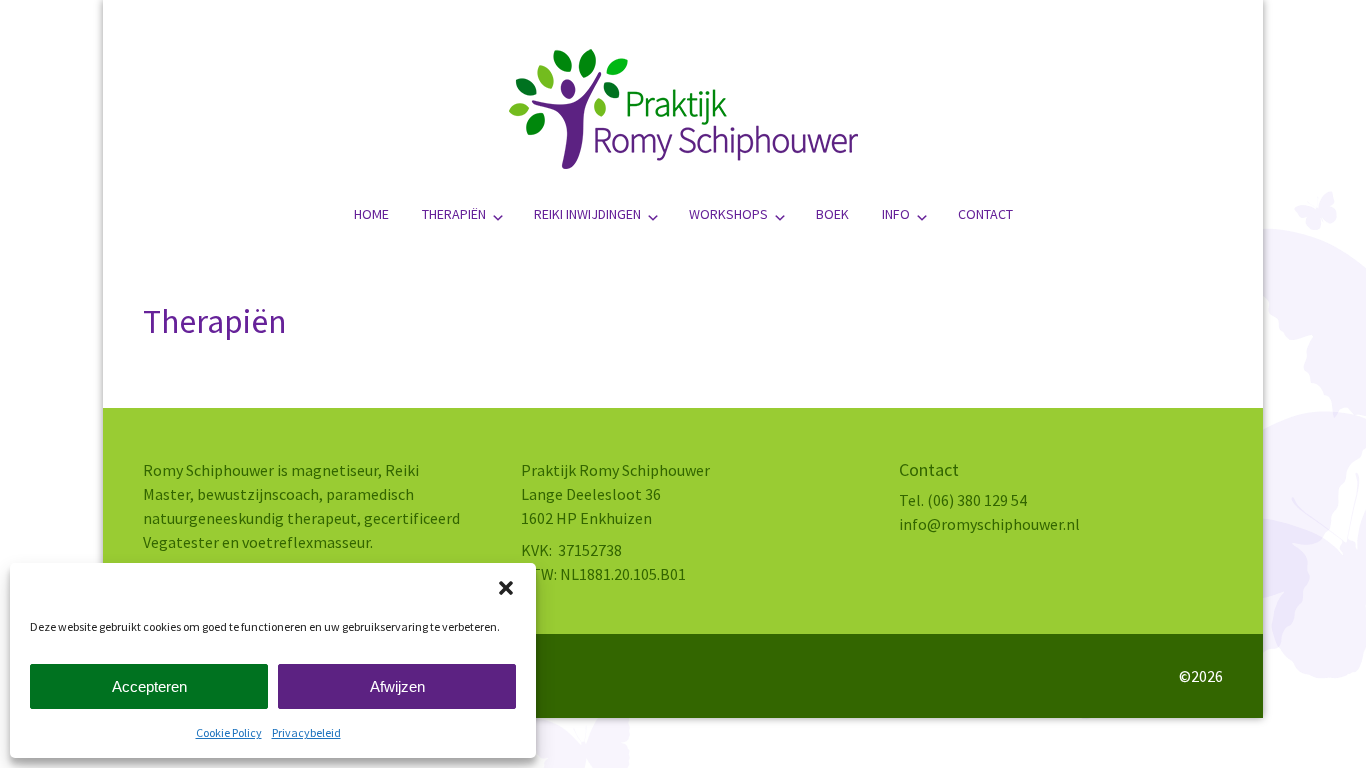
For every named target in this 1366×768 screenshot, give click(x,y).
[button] (506, 588)
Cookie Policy (229, 732)
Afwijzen (397, 686)
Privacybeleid (306, 732)
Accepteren (149, 686)
